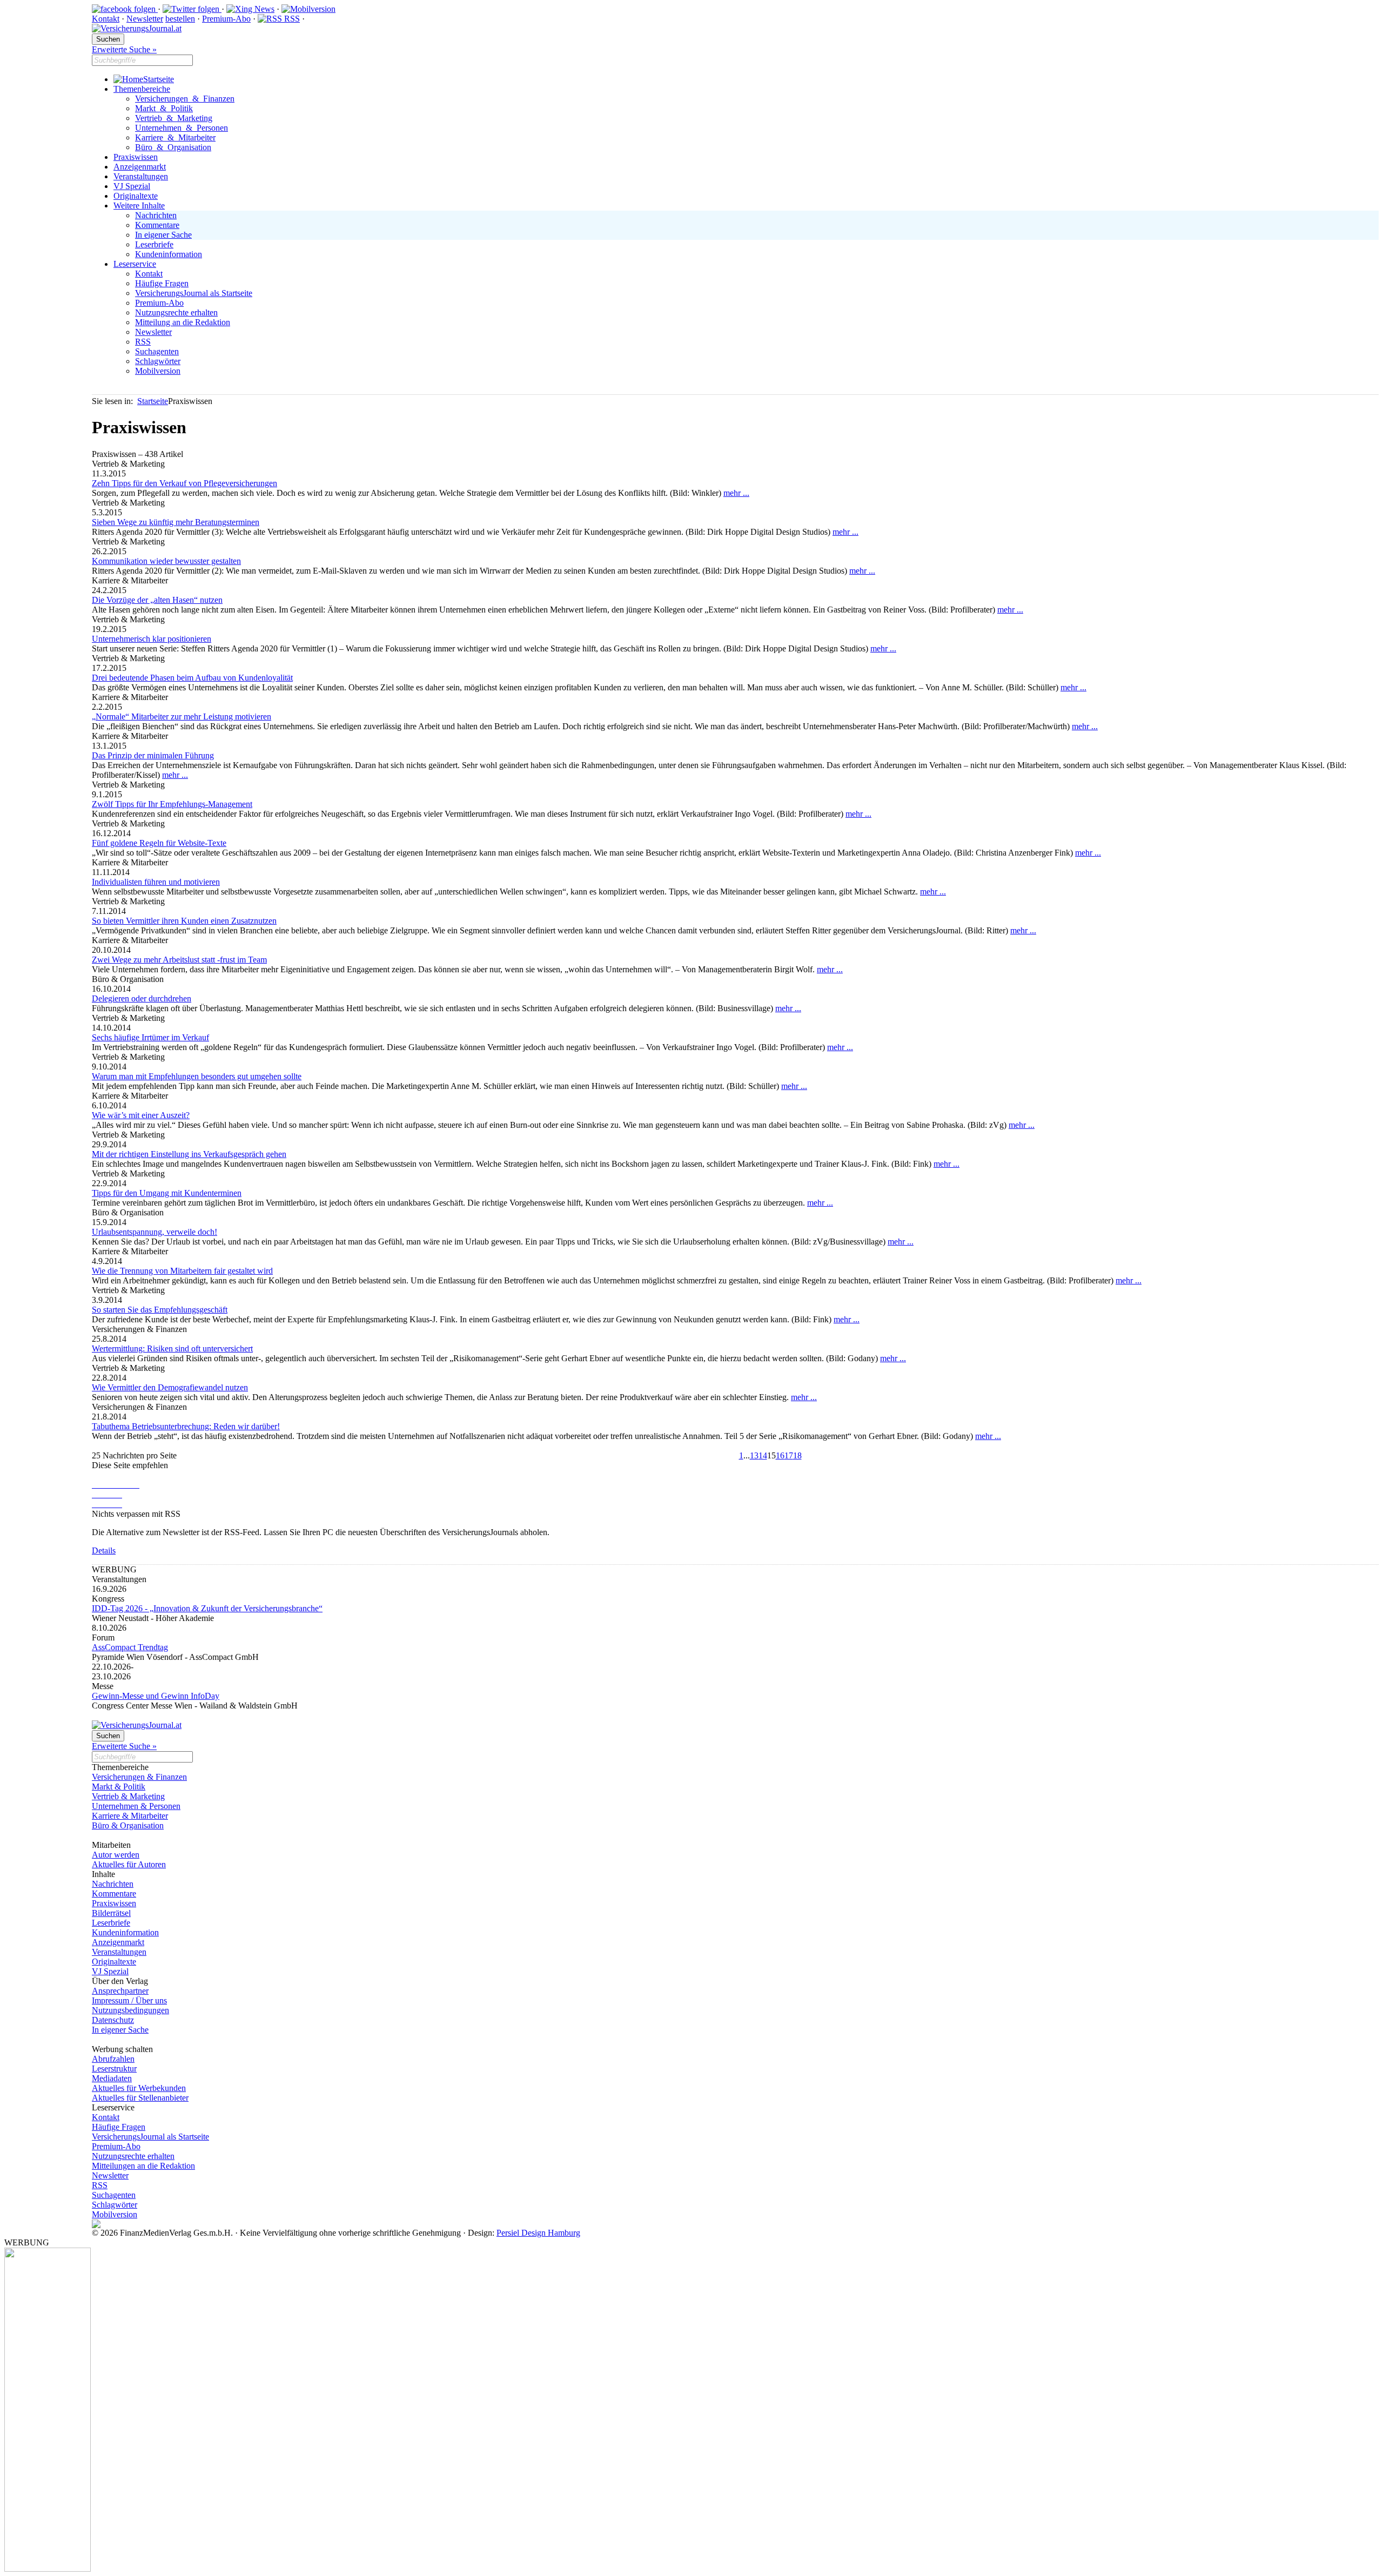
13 (754, 1455)
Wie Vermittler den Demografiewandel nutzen (170, 1387)
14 (763, 1455)
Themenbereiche (142, 89)
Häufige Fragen (162, 283)
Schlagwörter (158, 361)
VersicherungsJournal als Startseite (194, 293)
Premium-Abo (226, 19)
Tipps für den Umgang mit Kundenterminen (167, 1193)
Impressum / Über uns (129, 2000)
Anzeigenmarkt (140, 167)
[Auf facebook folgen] (125, 9)
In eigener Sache (163, 235)
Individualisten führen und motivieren (156, 882)
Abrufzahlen (113, 2059)
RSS (291, 19)
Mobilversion (158, 371)
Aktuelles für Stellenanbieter (140, 2098)
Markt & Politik (164, 108)
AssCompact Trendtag (130, 1647)
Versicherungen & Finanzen (185, 99)
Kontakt (106, 19)
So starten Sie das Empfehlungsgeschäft (160, 1310)
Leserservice (135, 264)
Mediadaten (112, 2078)
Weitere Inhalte (139, 206)
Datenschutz (113, 2020)
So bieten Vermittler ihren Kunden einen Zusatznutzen (184, 921)
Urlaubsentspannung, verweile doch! (155, 1232)
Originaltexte (136, 196)
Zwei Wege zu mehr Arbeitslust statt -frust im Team (179, 960)
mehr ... (736, 493)
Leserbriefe (154, 244)
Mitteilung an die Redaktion (183, 322)
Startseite (159, 79)
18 (797, 1455)
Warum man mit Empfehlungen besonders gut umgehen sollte (197, 1076)
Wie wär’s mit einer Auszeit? (141, 1115)
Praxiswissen (136, 157)
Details (104, 1551)
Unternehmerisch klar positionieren (152, 639)
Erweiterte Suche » (124, 49)
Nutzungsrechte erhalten (176, 312)
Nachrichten (156, 215)
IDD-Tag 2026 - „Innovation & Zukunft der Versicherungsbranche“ (207, 1608)
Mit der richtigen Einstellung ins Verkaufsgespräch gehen (189, 1154)
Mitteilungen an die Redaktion (143, 2166)
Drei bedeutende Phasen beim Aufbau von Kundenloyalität (192, 678)
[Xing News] (250, 9)
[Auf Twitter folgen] (192, 9)
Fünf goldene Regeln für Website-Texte (159, 843)
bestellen (180, 19)
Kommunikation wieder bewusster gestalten (166, 561)
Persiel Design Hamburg (538, 2233)
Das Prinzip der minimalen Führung (153, 755)
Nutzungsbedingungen (130, 2010)
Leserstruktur (114, 2069)
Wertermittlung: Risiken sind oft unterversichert (172, 1348)
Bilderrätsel (111, 1913)
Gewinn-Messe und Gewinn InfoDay (156, 1696)
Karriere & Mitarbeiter (175, 137)
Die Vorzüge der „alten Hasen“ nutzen (157, 600)
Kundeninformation (169, 254)
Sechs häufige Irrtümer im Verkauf (150, 1037)
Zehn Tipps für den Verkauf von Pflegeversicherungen (184, 483)
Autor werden (116, 1855)
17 (789, 1455)
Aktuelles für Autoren (129, 1864)
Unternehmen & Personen (182, 128)
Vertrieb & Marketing (174, 118)
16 (780, 1455)
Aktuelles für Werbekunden (139, 2088)
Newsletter (145, 19)
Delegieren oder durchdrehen (142, 998)
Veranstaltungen (141, 176)
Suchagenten (157, 351)
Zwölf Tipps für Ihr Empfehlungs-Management (172, 804)
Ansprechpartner (120, 1991)
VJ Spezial (132, 186)
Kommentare (157, 225)
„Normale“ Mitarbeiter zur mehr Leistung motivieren (182, 717)
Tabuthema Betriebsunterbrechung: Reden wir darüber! (186, 1426)
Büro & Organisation (173, 147)
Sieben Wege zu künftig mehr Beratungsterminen (176, 522)
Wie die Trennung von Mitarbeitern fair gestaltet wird (182, 1271)
